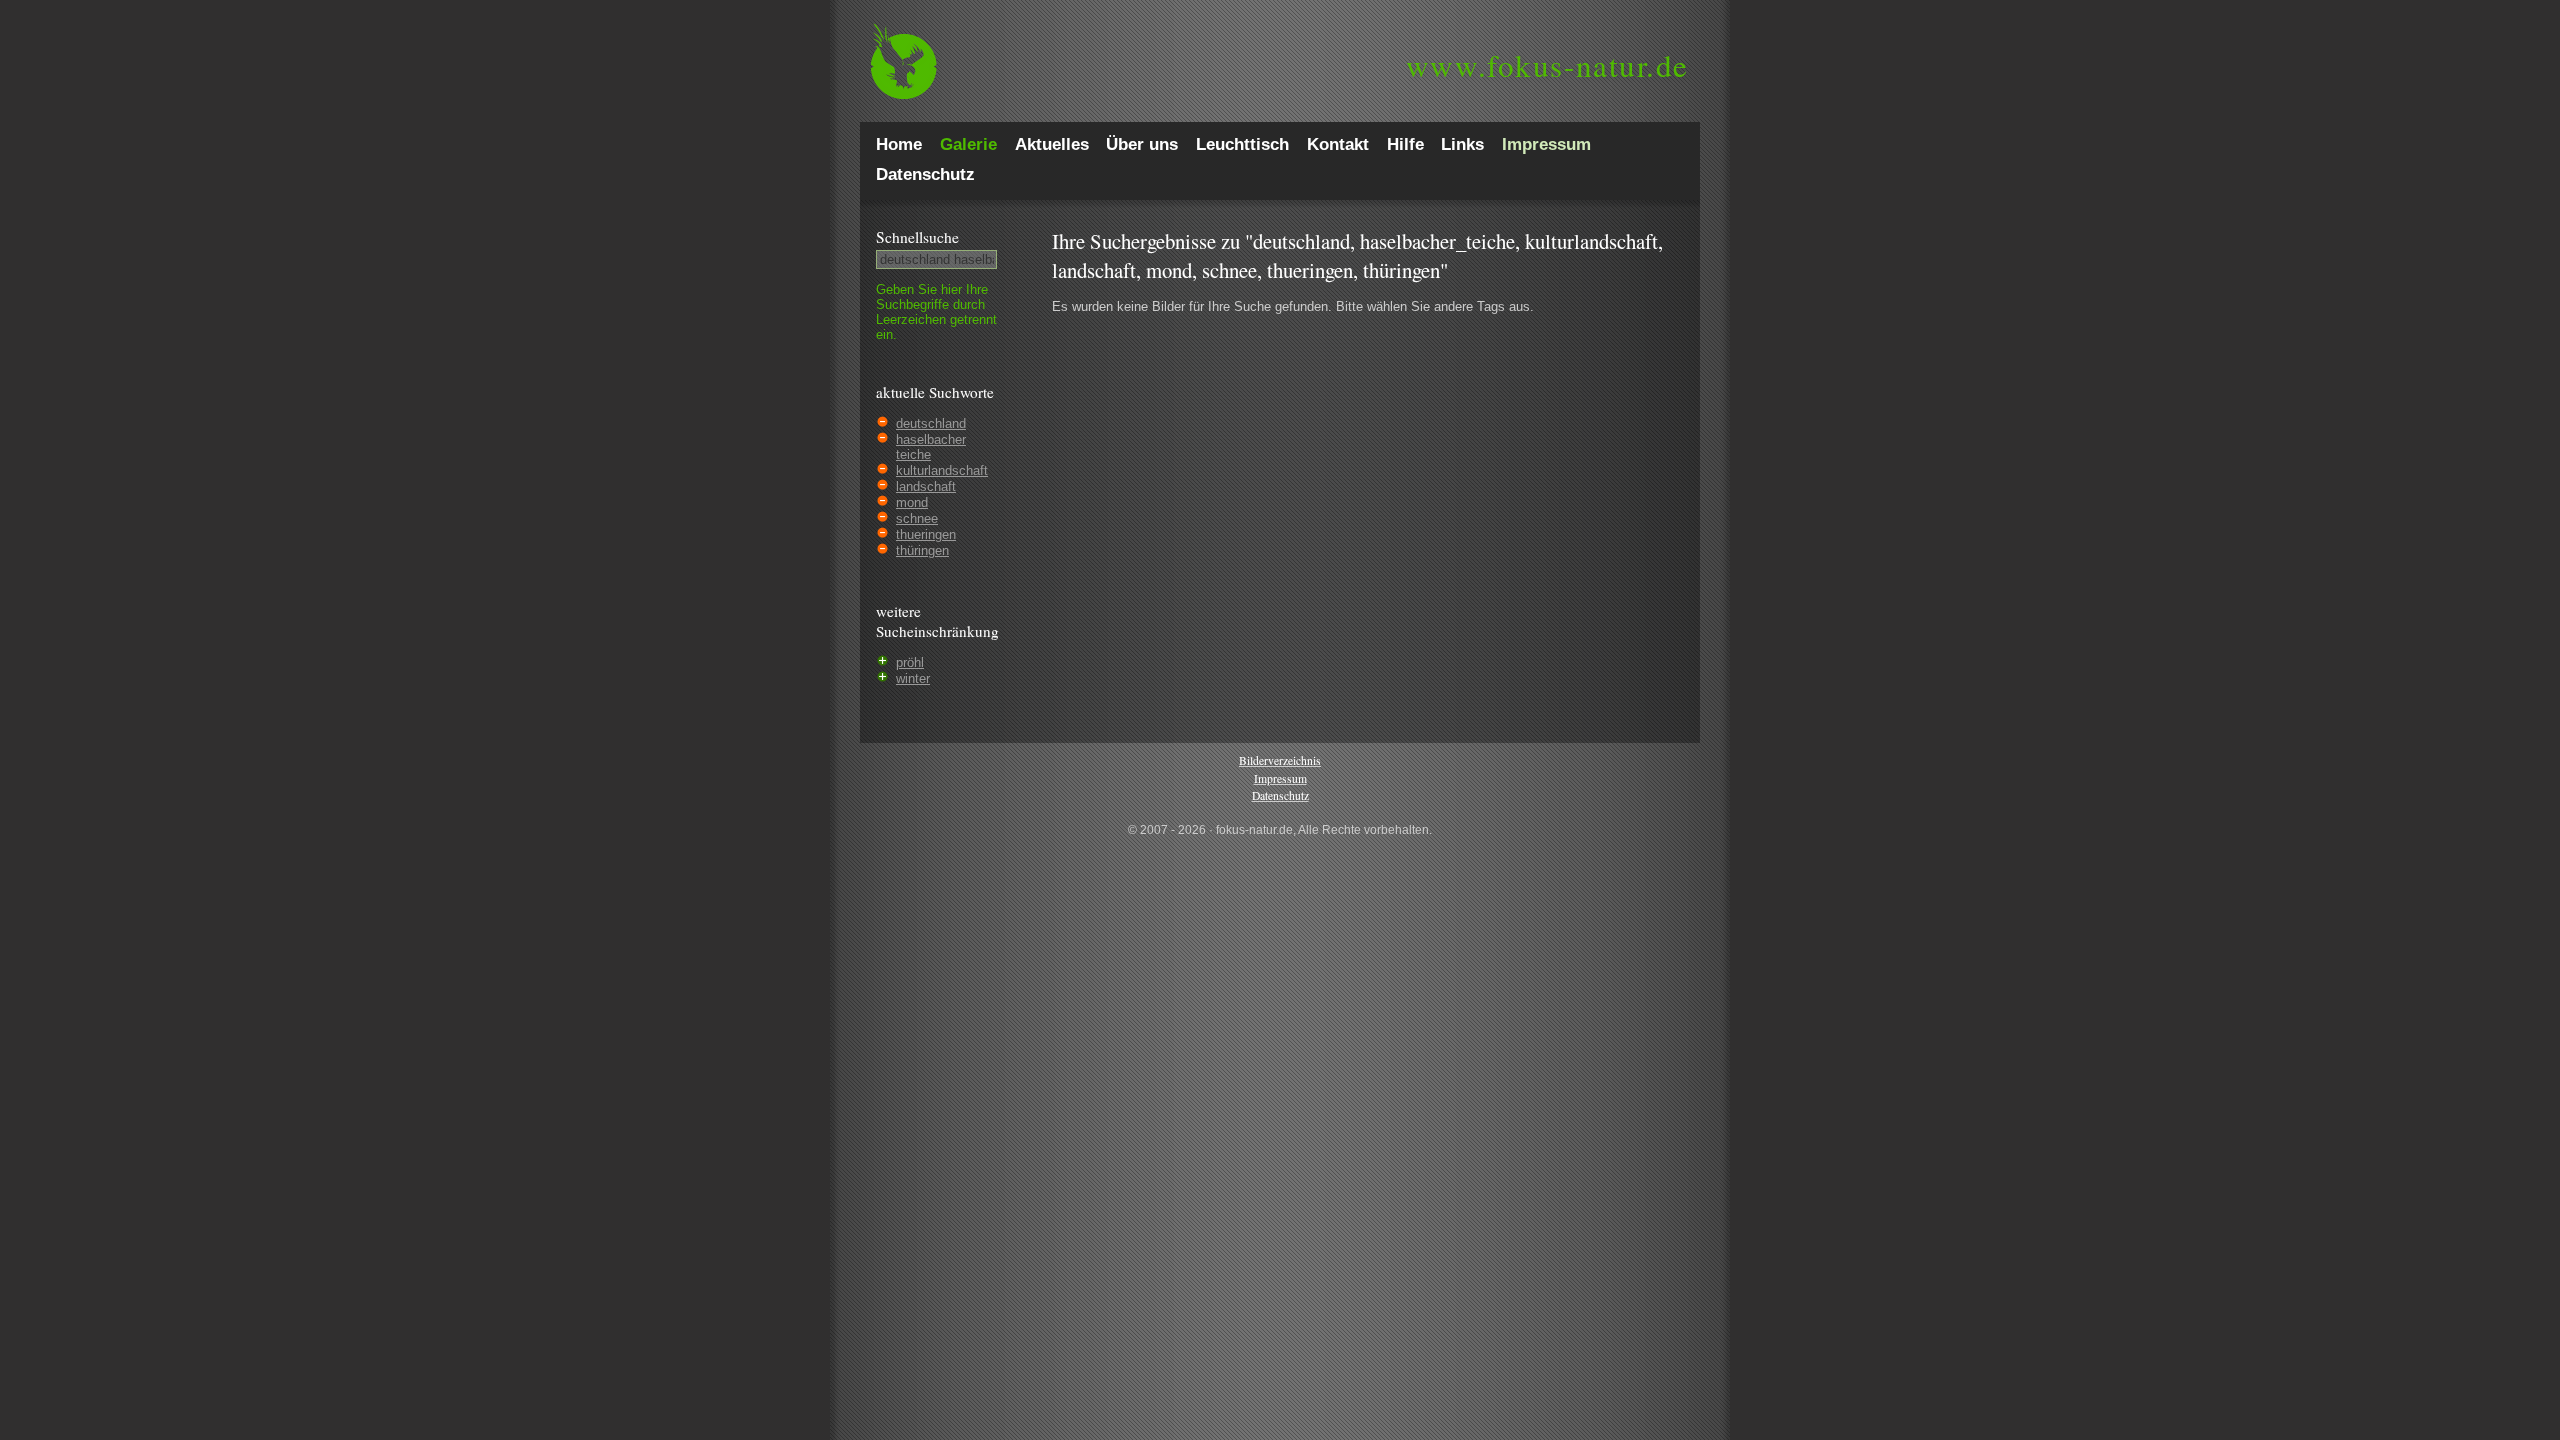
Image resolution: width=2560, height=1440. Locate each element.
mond (912, 502)
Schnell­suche (917, 237)
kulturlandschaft (942, 470)
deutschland (931, 423)
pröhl (910, 662)
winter (913, 678)
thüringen (922, 550)
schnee (917, 518)
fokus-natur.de (1547, 65)
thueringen (926, 534)
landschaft (926, 486)
